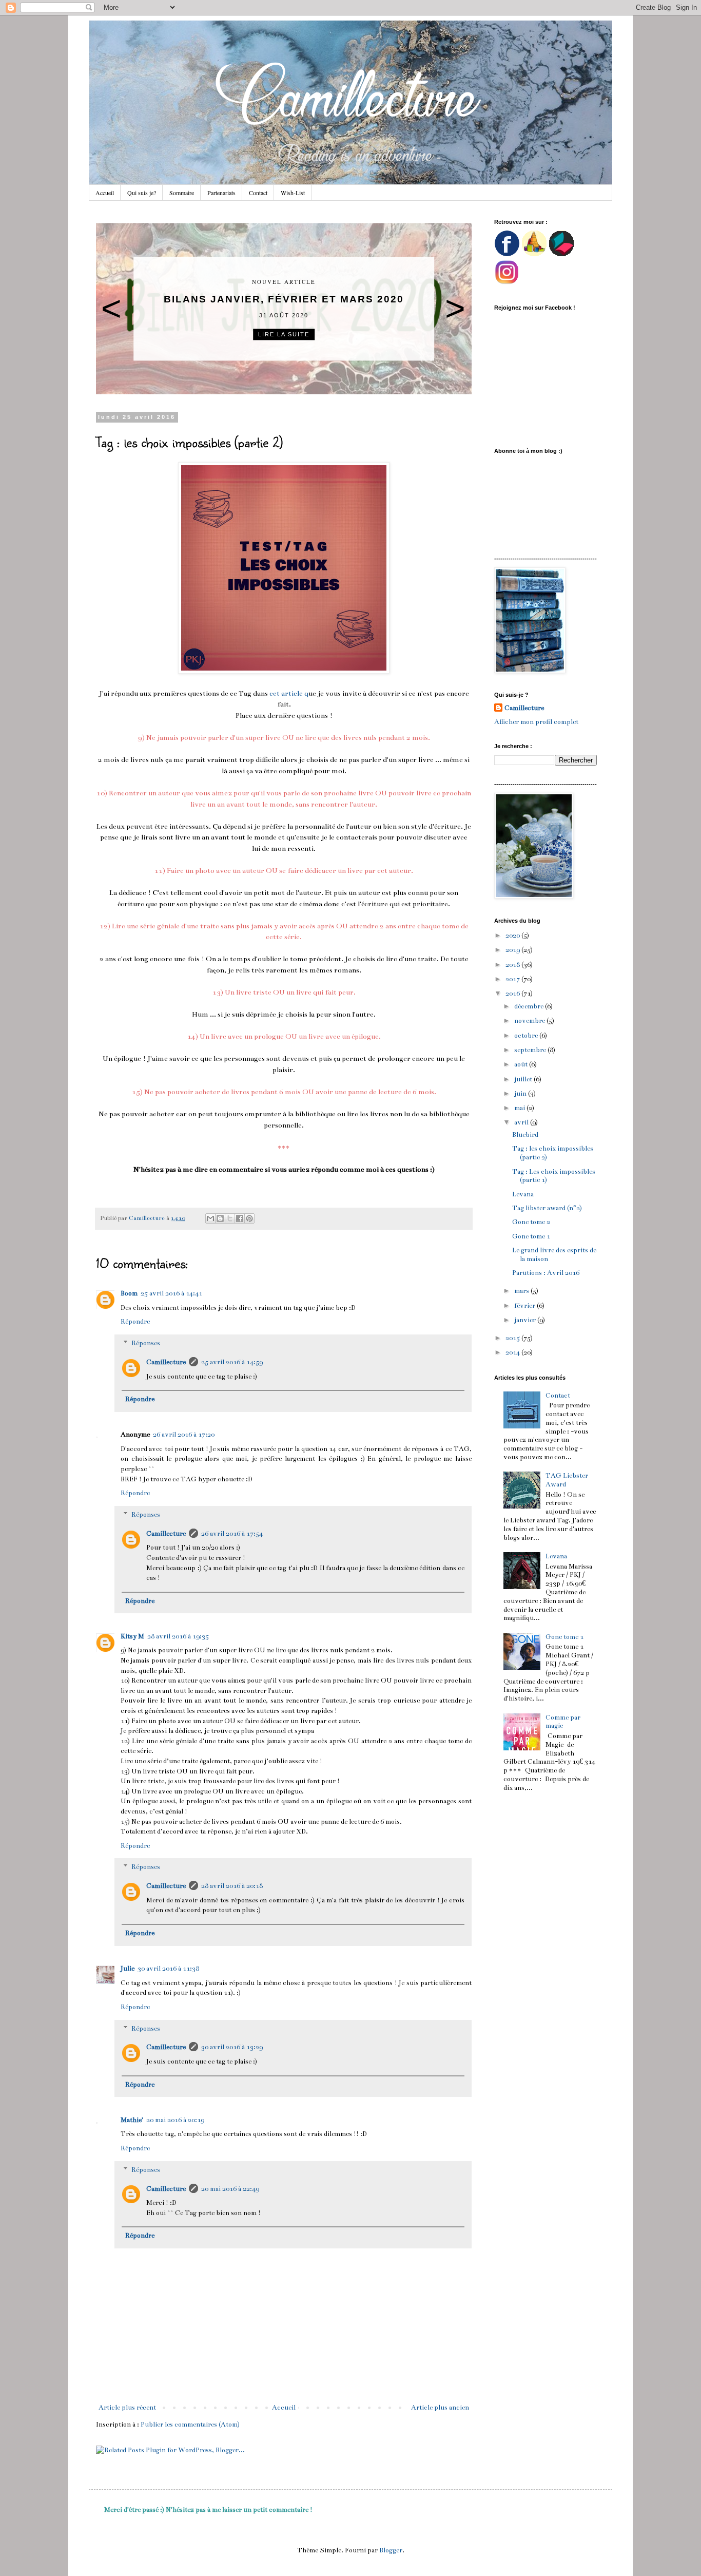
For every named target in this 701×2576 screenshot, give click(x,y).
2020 (513, 936)
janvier (526, 1320)
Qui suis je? (142, 193)
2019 (513, 950)
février (525, 1306)
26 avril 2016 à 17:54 (232, 1534)
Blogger (391, 2550)
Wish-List (293, 193)
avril (522, 1122)
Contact (258, 193)
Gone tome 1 (531, 1236)
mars (522, 1291)
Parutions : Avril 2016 (546, 1273)
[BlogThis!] (220, 1218)
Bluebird (525, 1135)
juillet (524, 1079)
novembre (530, 1021)
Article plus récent (127, 2408)
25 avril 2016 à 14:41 (171, 1293)
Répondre (135, 1322)
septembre (531, 1050)
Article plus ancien (440, 2408)
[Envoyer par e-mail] (210, 1218)
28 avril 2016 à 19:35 (178, 1636)
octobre (527, 1036)
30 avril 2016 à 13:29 (232, 2047)
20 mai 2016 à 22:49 (230, 2189)
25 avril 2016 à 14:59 (232, 1362)
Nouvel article (284, 282)
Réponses (146, 1343)
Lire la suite (284, 334)
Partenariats (221, 193)
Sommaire (182, 193)
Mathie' (132, 2120)
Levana (523, 1194)
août (522, 1064)
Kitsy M (132, 1636)
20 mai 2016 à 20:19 (175, 2120)
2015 (513, 1338)
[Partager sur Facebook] (240, 1218)
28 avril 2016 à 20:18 (232, 1886)
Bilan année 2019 (284, 299)
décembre (530, 1006)
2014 (513, 1352)
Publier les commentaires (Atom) (190, 2425)
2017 (513, 979)
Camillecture (166, 1362)
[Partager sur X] (230, 1218)
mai (520, 1108)
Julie (128, 1969)
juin (521, 1094)
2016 (513, 994)
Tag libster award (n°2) (547, 1208)
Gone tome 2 (531, 1222)
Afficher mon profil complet (536, 722)
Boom (129, 1293)
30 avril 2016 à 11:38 (168, 1969)
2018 (513, 965)
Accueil (105, 193)
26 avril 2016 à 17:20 (184, 1435)
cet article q (289, 693)
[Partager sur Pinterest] (249, 1218)
